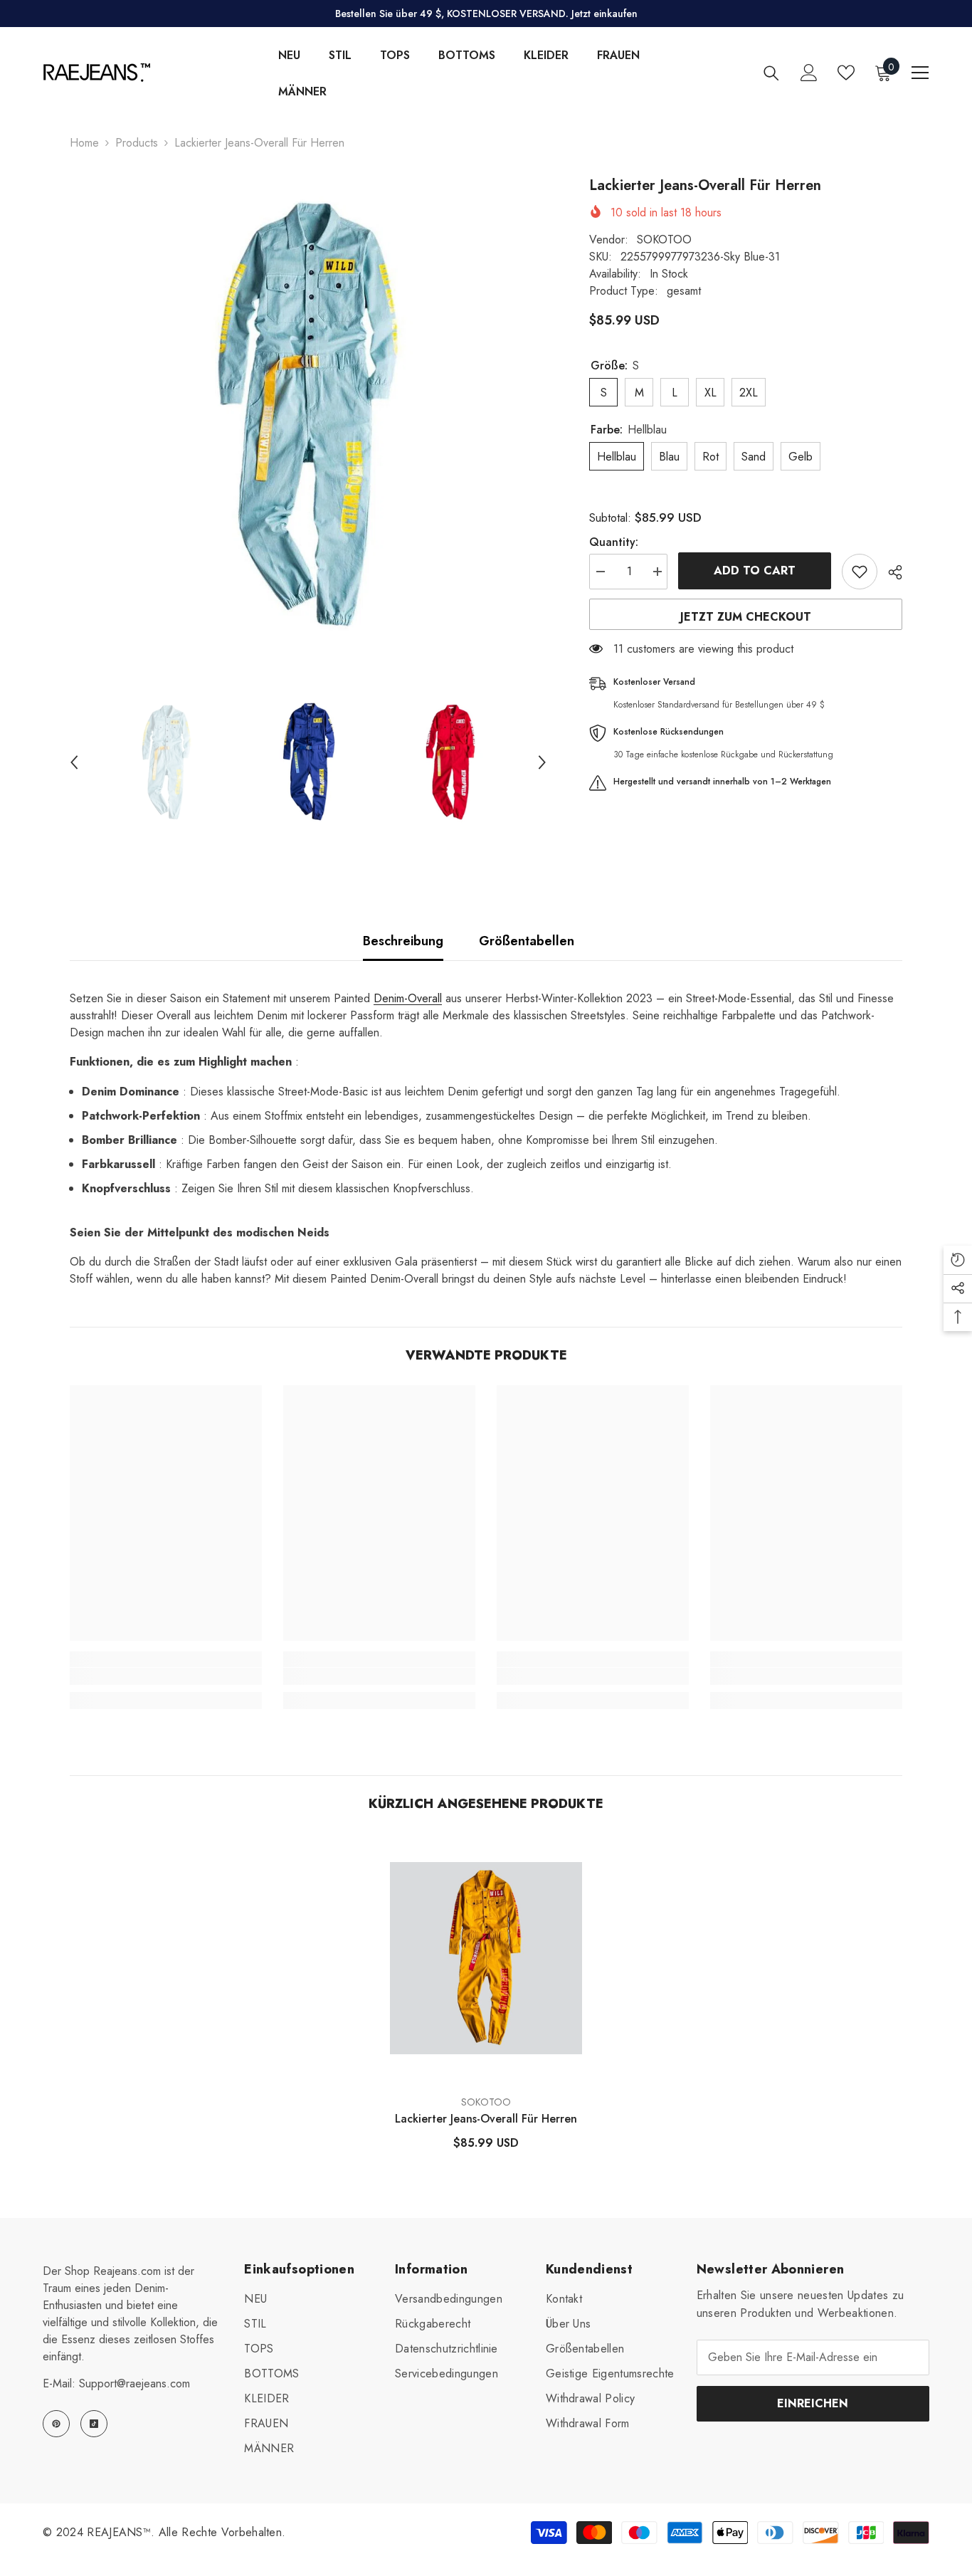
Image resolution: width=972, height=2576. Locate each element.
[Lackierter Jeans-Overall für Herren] (486, 1959)
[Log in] (809, 73)
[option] (308, 414)
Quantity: (614, 542)
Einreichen (813, 2403)
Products (137, 143)
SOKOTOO (664, 240)
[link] (166, 1676)
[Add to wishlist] (860, 572)
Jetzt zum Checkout (746, 617)
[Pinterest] (56, 2424)
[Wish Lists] (846, 73)
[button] (74, 762)
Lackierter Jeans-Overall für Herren (486, 2119)
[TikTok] (94, 2424)
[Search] (771, 73)
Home (84, 143)
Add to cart (755, 571)
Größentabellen (527, 941)
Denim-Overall (408, 998)
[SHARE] (890, 572)
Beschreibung (403, 941)
